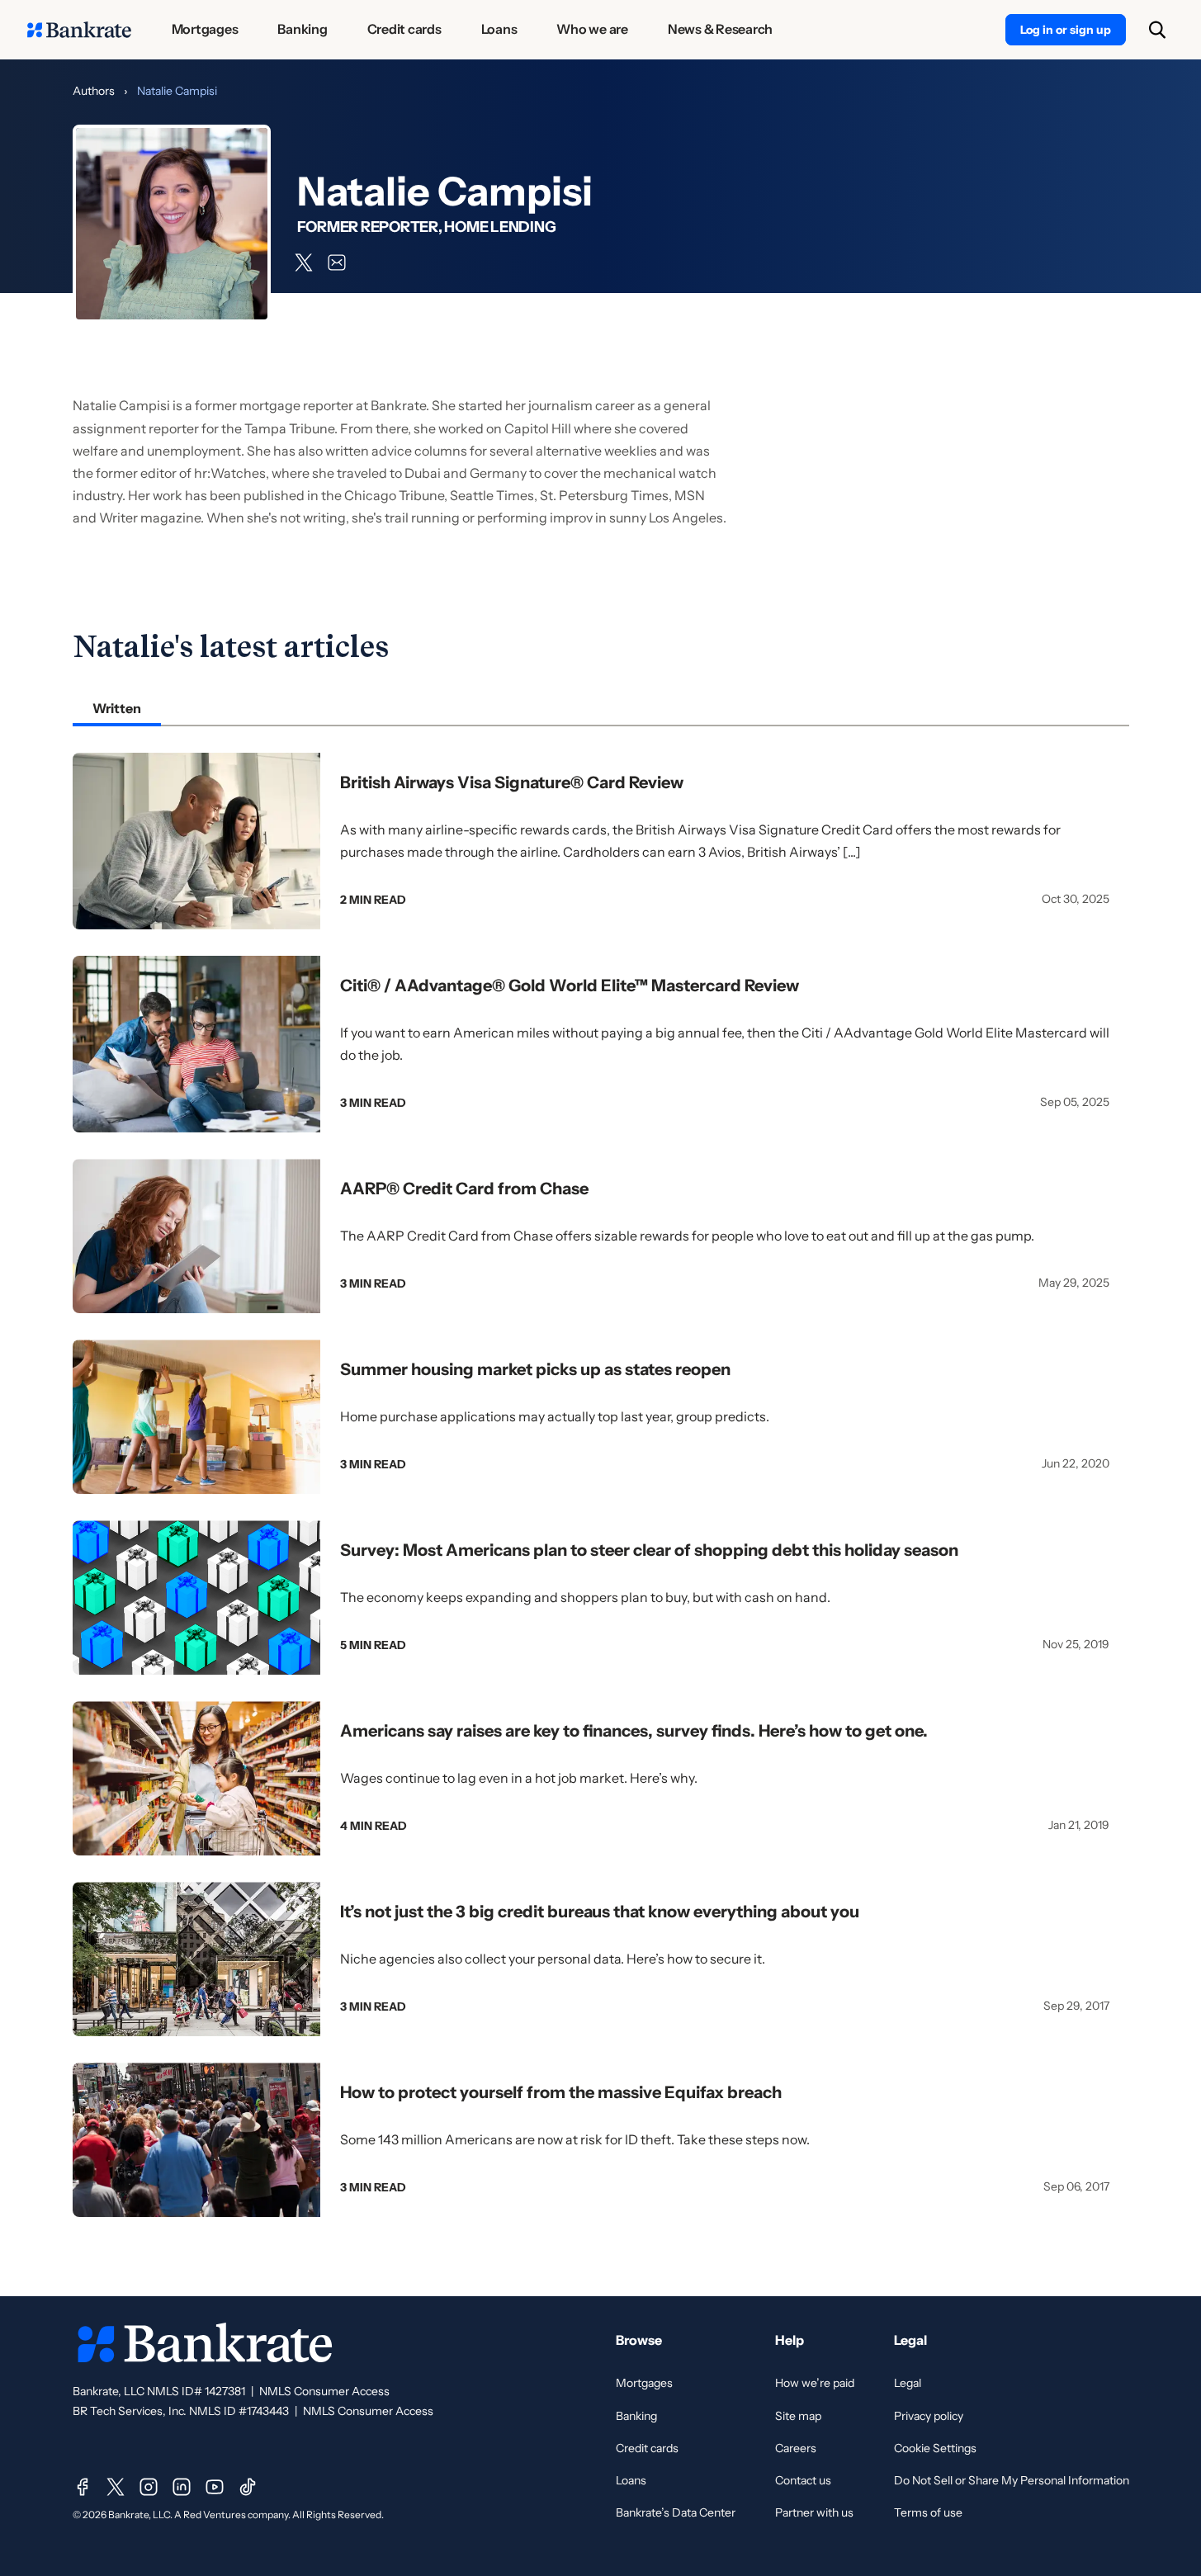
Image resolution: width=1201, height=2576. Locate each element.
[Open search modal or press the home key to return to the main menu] (1157, 30)
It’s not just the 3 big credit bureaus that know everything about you (600, 1912)
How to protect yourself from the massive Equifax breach (561, 2092)
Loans (631, 2480)
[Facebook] (83, 2487)
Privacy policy (929, 2416)
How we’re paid (815, 2383)
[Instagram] (149, 2487)
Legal (908, 2383)
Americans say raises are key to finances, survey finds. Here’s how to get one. (634, 1731)
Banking (636, 2416)
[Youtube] (215, 2487)
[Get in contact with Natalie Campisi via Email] (337, 262)
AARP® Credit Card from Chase (464, 1189)
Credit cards (647, 2448)
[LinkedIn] (182, 2487)
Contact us (803, 2480)
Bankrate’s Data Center (676, 2512)
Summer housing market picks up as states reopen (535, 1369)
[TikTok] (248, 2487)
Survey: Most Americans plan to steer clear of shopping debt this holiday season (649, 1550)
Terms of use (928, 2512)
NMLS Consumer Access (324, 2391)
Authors (94, 91)
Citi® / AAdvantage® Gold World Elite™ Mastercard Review (570, 985)
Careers (796, 2448)
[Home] (79, 30)
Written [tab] (117, 708)
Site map (798, 2416)
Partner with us (814, 2512)
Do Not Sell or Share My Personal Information (1012, 2480)
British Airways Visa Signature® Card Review (512, 782)
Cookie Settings (935, 2448)
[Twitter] (116, 2487)
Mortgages (644, 2383)
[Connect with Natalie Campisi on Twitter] (304, 262)
